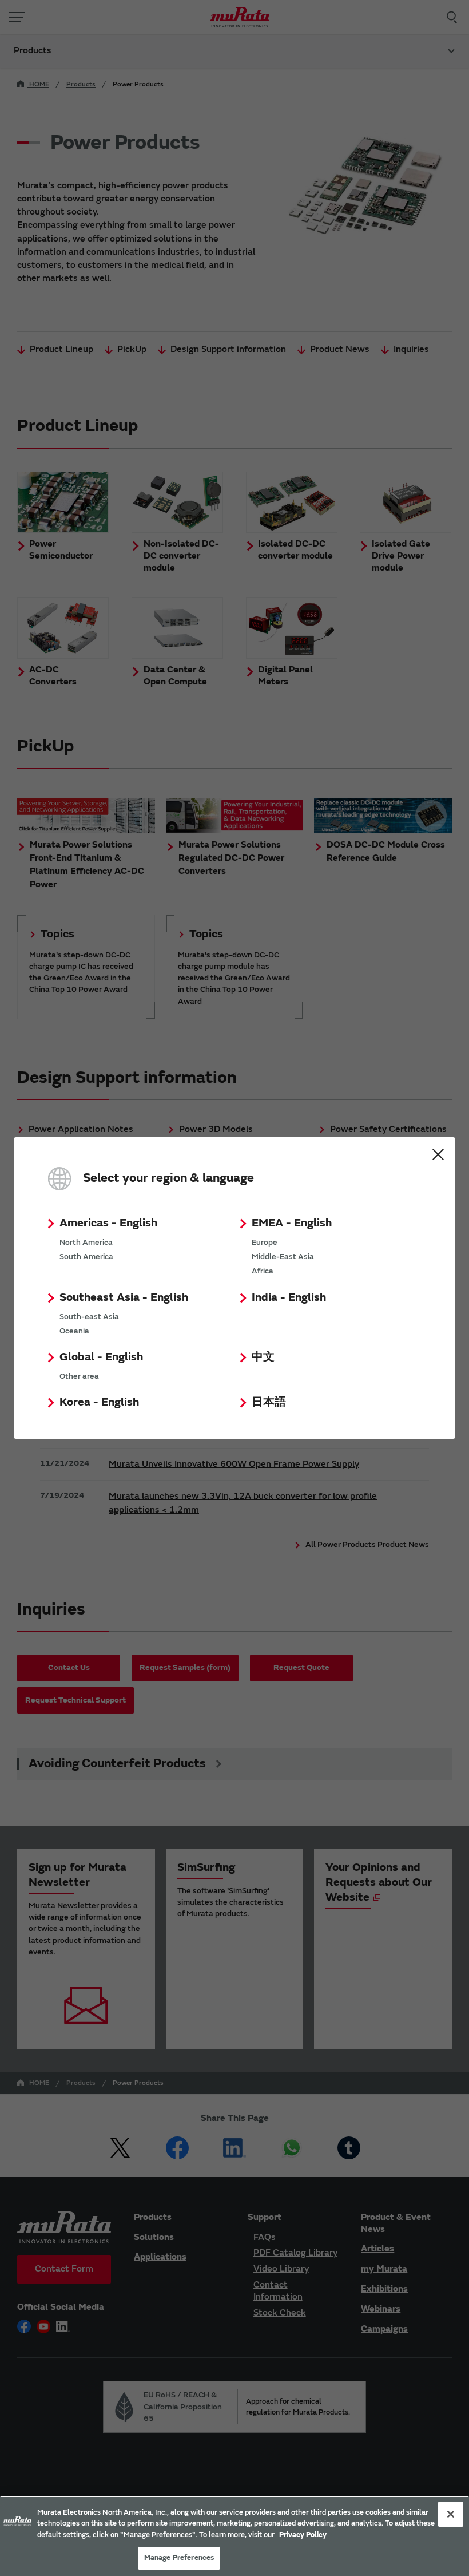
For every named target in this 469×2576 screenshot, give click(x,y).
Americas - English (108, 1223)
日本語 (269, 1402)
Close (438, 1154)
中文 (263, 1357)
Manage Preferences (179, 2558)
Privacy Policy (303, 2535)
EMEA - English (292, 1223)
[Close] (451, 2514)
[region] (234, 2536)
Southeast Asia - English (124, 1297)
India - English (289, 1297)
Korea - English (99, 1402)
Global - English (101, 1357)
